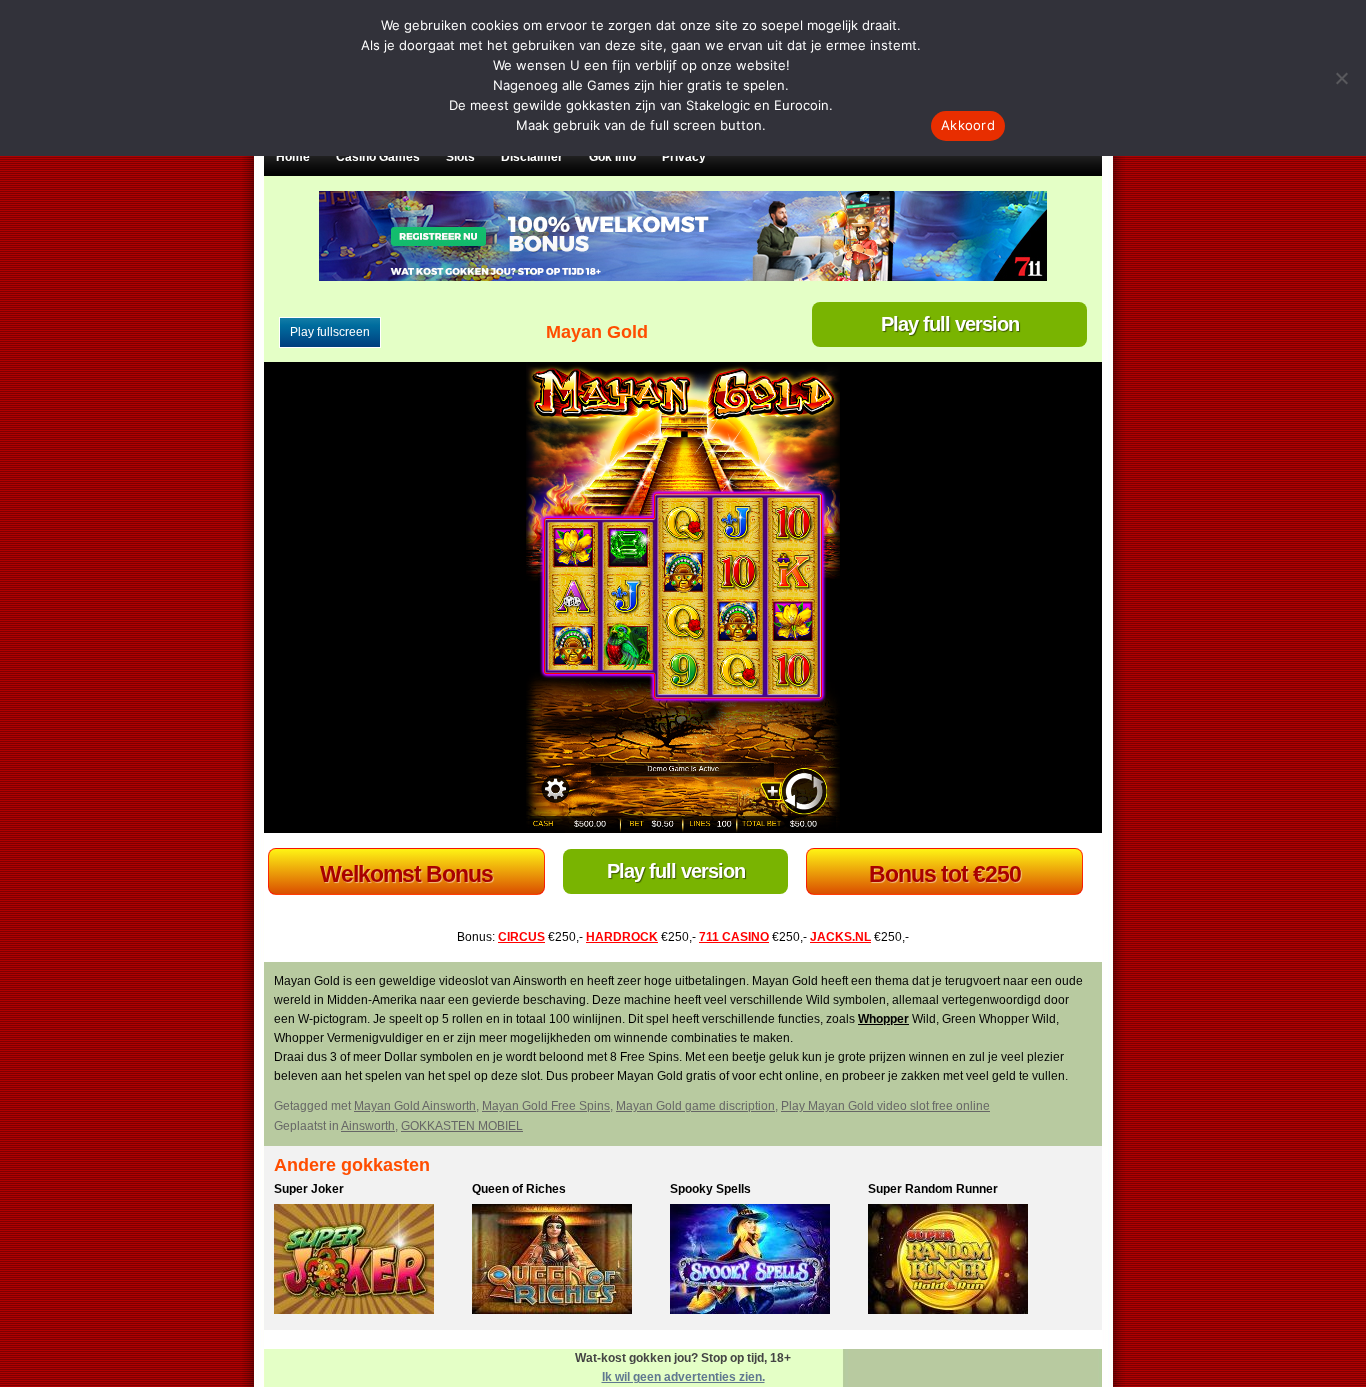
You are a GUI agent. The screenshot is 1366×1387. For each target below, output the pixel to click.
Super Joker (309, 1189)
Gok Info (612, 157)
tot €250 (407, 874)
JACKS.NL (840, 937)
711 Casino (944, 874)
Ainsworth (368, 1126)
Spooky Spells (710, 1189)
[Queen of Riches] (566, 1262)
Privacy (684, 157)
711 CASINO (734, 937)
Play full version (950, 324)
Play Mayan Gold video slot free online (885, 1106)
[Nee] (1341, 78)
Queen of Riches (519, 1189)
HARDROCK (622, 937)
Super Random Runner (933, 1189)
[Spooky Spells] (764, 1262)
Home (293, 157)
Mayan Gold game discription (695, 1106)
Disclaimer (532, 157)
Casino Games (378, 157)
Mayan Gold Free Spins (546, 1106)
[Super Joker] (368, 1262)
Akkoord (968, 125)
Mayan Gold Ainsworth (415, 1106)
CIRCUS (521, 937)
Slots (460, 157)
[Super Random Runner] (962, 1262)
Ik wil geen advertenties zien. (683, 1377)
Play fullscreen (330, 332)
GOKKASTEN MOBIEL (462, 1126)
